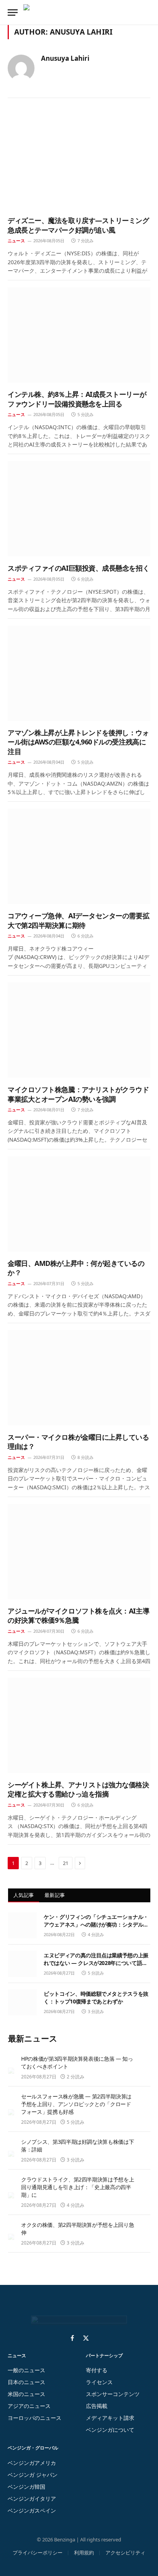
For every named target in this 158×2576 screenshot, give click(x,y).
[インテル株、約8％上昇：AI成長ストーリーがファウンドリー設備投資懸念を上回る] (79, 335)
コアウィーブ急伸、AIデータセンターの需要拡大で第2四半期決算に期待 (78, 920)
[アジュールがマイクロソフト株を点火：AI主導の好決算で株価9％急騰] (79, 1552)
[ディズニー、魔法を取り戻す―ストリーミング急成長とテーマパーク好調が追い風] (79, 161)
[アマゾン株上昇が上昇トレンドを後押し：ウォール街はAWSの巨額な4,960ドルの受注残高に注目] (79, 673)
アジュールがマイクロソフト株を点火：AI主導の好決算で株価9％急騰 (78, 1615)
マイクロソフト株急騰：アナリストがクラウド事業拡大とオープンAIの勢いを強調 (78, 1094)
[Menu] (13, 12)
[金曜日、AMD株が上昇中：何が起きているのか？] (79, 1204)
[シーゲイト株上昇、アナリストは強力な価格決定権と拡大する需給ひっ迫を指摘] (79, 1725)
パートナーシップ (104, 2355)
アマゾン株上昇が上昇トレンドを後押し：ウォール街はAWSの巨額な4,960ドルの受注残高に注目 (78, 742)
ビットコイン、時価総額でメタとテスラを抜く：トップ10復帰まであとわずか (96, 1997)
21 (66, 1863)
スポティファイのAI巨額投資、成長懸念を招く (78, 568)
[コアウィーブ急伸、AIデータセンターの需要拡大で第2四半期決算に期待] (79, 856)
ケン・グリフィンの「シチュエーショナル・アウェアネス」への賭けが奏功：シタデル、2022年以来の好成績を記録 (96, 1924)
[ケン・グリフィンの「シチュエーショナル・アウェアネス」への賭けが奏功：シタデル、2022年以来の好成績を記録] (22, 1925)
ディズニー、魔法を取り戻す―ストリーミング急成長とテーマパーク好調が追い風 (78, 225)
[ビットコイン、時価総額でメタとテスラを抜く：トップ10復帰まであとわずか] (22, 2002)
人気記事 (24, 1895)
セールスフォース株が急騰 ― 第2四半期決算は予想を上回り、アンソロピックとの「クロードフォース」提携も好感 (76, 2104)
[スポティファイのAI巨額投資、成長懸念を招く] (79, 509)
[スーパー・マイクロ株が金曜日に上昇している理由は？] (79, 1378)
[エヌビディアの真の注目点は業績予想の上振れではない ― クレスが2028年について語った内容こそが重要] (22, 1964)
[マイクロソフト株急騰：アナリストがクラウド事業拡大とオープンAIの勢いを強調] (79, 1030)
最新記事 (55, 1895)
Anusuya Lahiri (65, 58)
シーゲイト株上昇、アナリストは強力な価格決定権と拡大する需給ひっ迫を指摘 (78, 1789)
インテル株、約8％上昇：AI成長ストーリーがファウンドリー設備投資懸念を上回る (77, 399)
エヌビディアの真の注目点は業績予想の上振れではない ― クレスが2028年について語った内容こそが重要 (96, 1963)
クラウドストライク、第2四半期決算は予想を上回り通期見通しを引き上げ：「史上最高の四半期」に (77, 2187)
